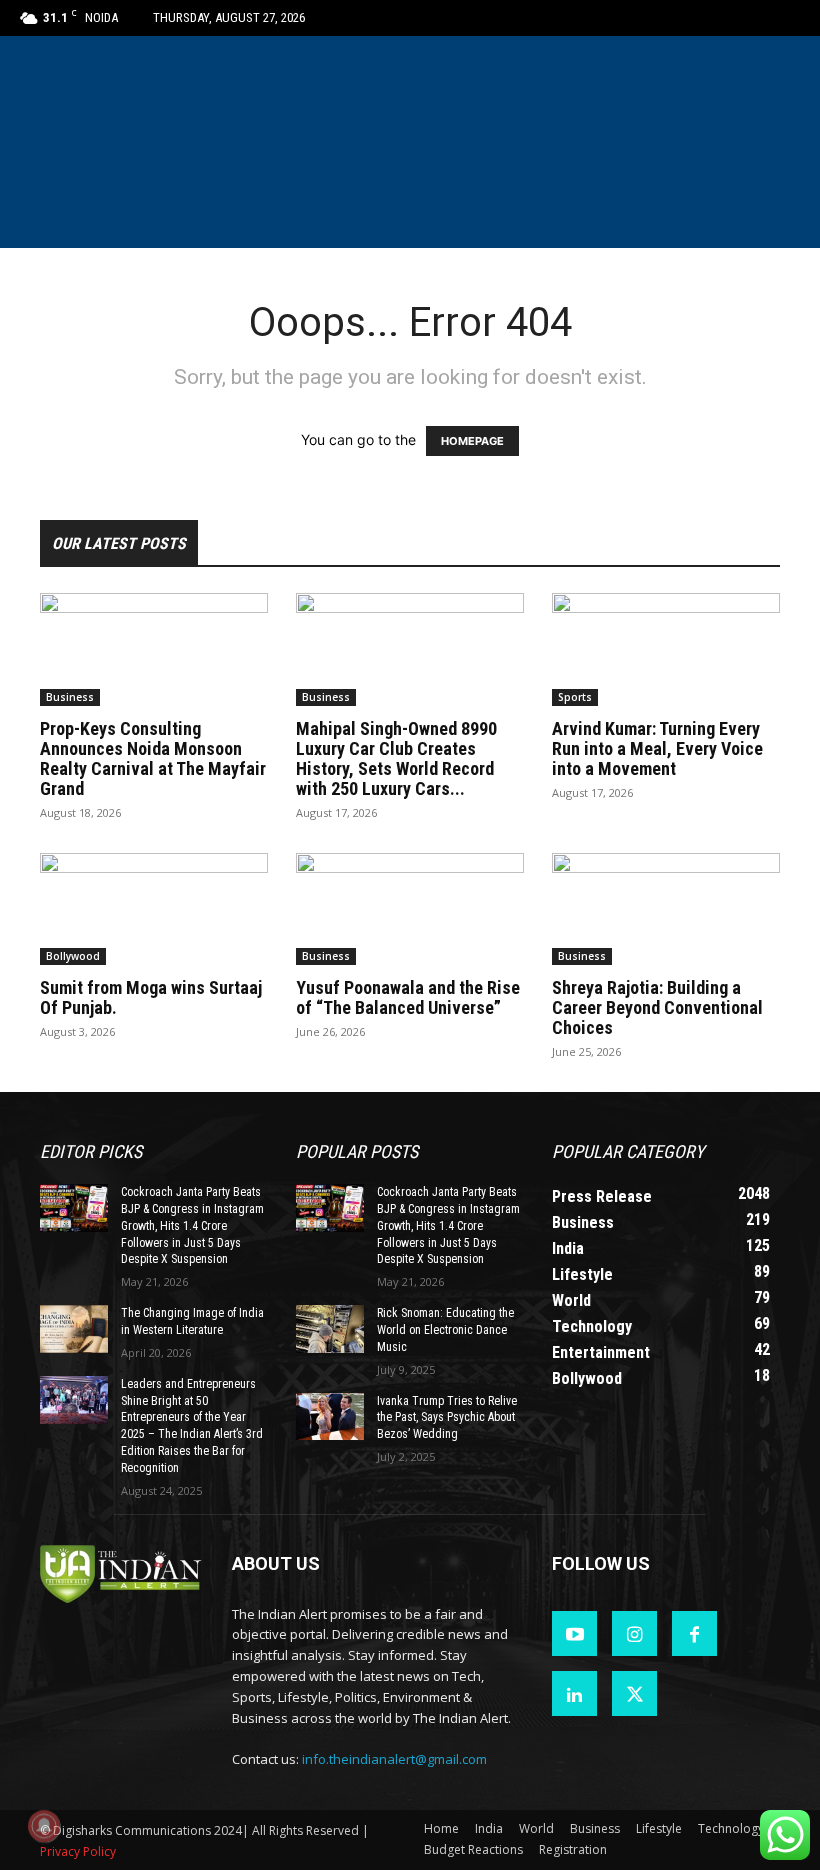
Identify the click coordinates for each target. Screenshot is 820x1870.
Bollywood (73, 956)
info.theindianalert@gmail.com (394, 1759)
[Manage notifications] (44, 1826)
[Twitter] (634, 1693)
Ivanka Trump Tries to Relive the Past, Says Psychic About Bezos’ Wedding (447, 1418)
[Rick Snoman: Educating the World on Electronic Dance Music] (330, 1329)
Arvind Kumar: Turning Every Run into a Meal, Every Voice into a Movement (657, 748)
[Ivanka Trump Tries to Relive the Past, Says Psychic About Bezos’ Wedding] (330, 1417)
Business (70, 697)
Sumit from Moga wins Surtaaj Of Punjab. (151, 997)
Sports (575, 697)
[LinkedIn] (574, 1693)
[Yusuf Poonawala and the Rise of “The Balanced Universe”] (410, 909)
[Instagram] (634, 1633)
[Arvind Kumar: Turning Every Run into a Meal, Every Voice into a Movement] (666, 649)
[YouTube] (574, 1633)
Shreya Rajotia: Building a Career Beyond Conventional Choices (657, 1007)
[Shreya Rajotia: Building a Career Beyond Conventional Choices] (666, 909)
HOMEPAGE (472, 441)
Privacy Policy (78, 1851)
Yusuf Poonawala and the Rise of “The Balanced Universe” (408, 997)
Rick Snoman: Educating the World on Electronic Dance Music (445, 1330)
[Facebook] (694, 1633)
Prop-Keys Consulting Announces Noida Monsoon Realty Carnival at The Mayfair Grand (153, 758)
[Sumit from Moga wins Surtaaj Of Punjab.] (154, 909)
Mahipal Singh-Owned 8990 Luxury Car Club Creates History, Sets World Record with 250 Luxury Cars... (396, 758)
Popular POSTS (357, 1151)
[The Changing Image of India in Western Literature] (74, 1329)
